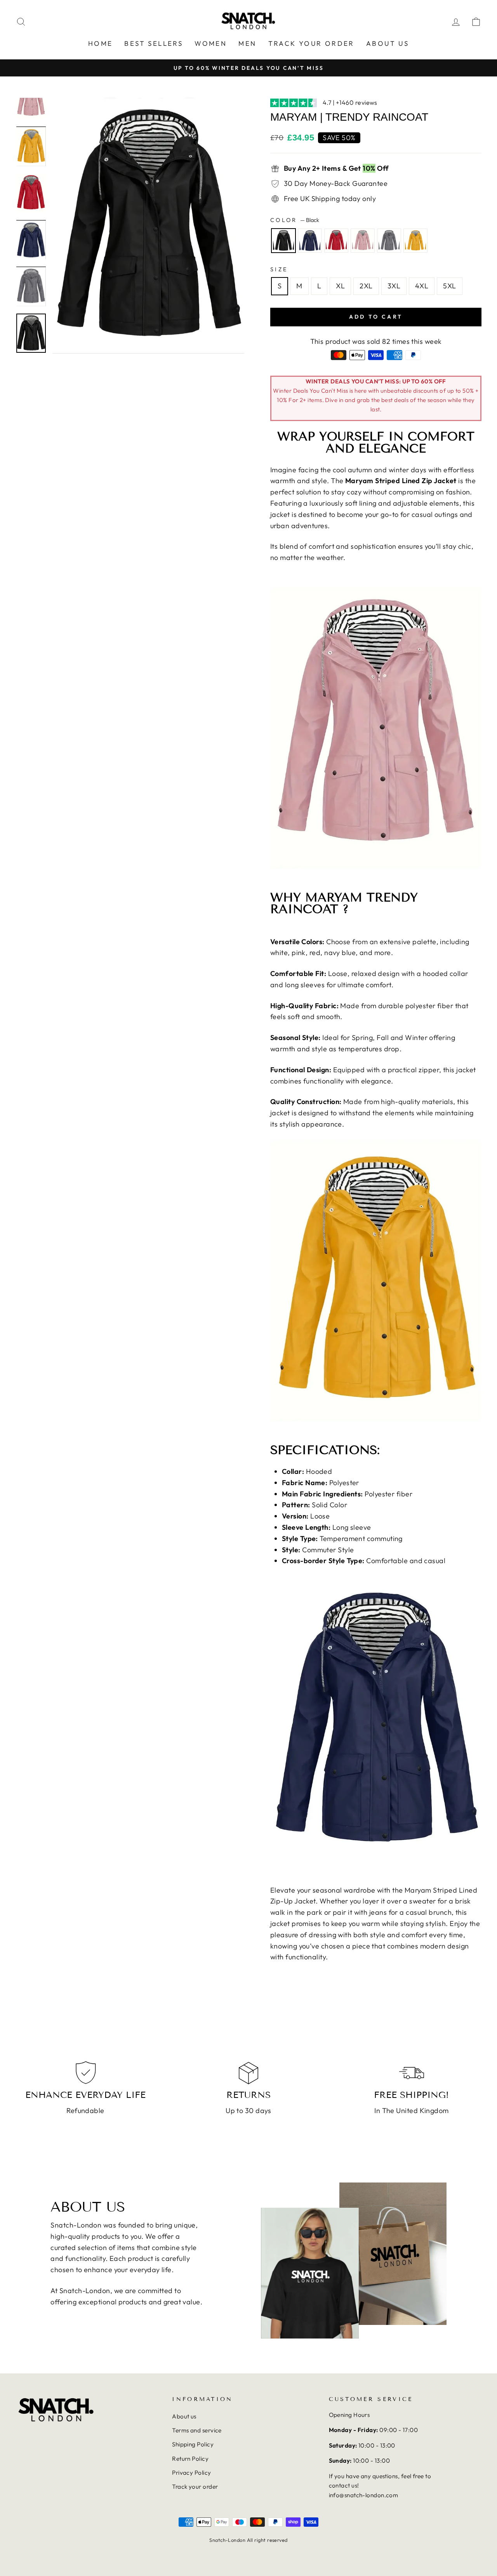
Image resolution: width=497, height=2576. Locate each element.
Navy (310, 241)
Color (295, 220)
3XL (394, 286)
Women (211, 43)
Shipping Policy (193, 2444)
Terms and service (197, 2430)
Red (336, 241)
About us (388, 43)
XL (340, 286)
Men (247, 43)
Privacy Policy (191, 2473)
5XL (449, 286)
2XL (366, 286)
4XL (422, 286)
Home (101, 43)
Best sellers (154, 43)
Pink (363, 241)
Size (279, 269)
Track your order (195, 2487)
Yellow (415, 241)
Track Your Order (311, 43)
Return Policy (190, 2459)
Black (283, 241)
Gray (389, 241)
